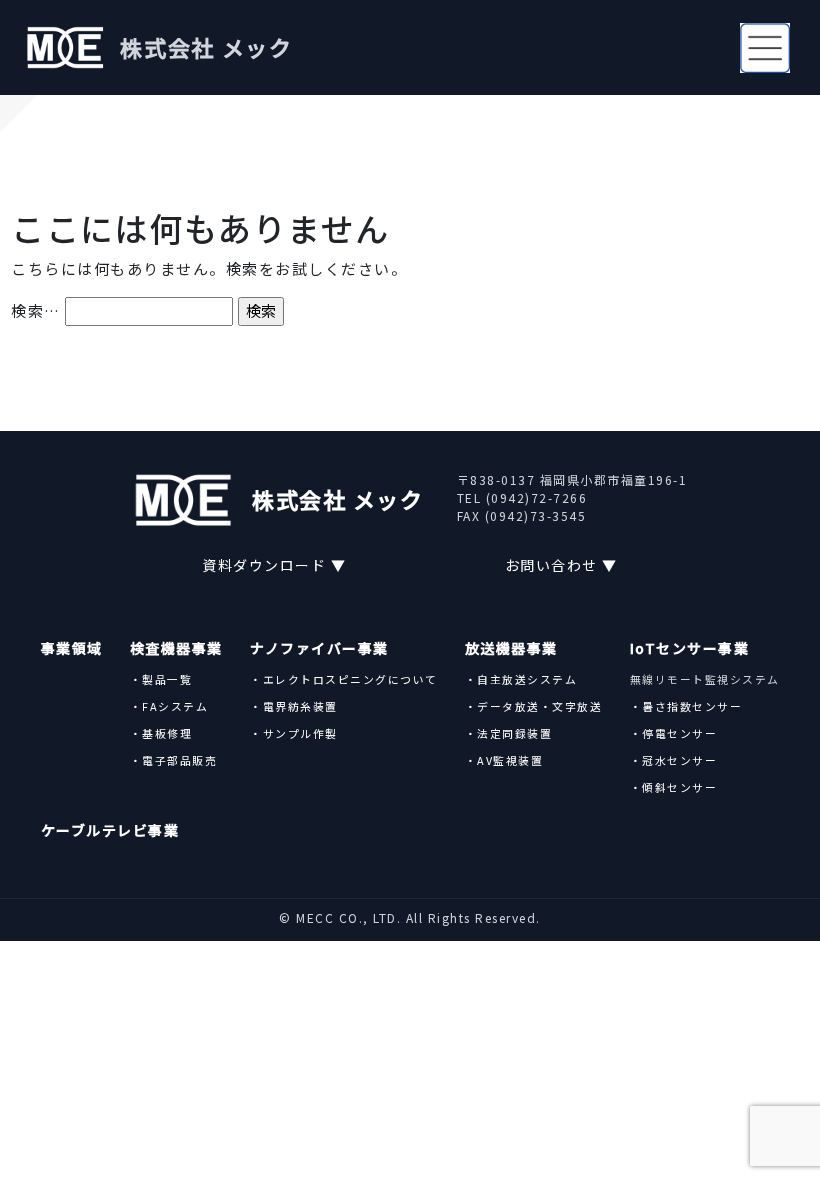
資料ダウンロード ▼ (274, 565)
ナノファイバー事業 (319, 648)
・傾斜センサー (674, 787)
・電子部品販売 (174, 760)
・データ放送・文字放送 (534, 706)
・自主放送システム (521, 679)
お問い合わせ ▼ (561, 565)
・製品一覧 (161, 679)
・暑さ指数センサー (686, 706)
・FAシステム (169, 706)
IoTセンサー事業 (690, 648)
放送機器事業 (511, 648)
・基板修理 (161, 733)
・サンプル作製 (294, 733)
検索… (36, 310)
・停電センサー (674, 733)
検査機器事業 (176, 648)
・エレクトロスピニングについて (344, 679)
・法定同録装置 (509, 733)
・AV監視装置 (504, 760)
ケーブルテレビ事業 (110, 830)
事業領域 (72, 648)
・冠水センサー (674, 760)
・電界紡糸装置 (294, 706)
